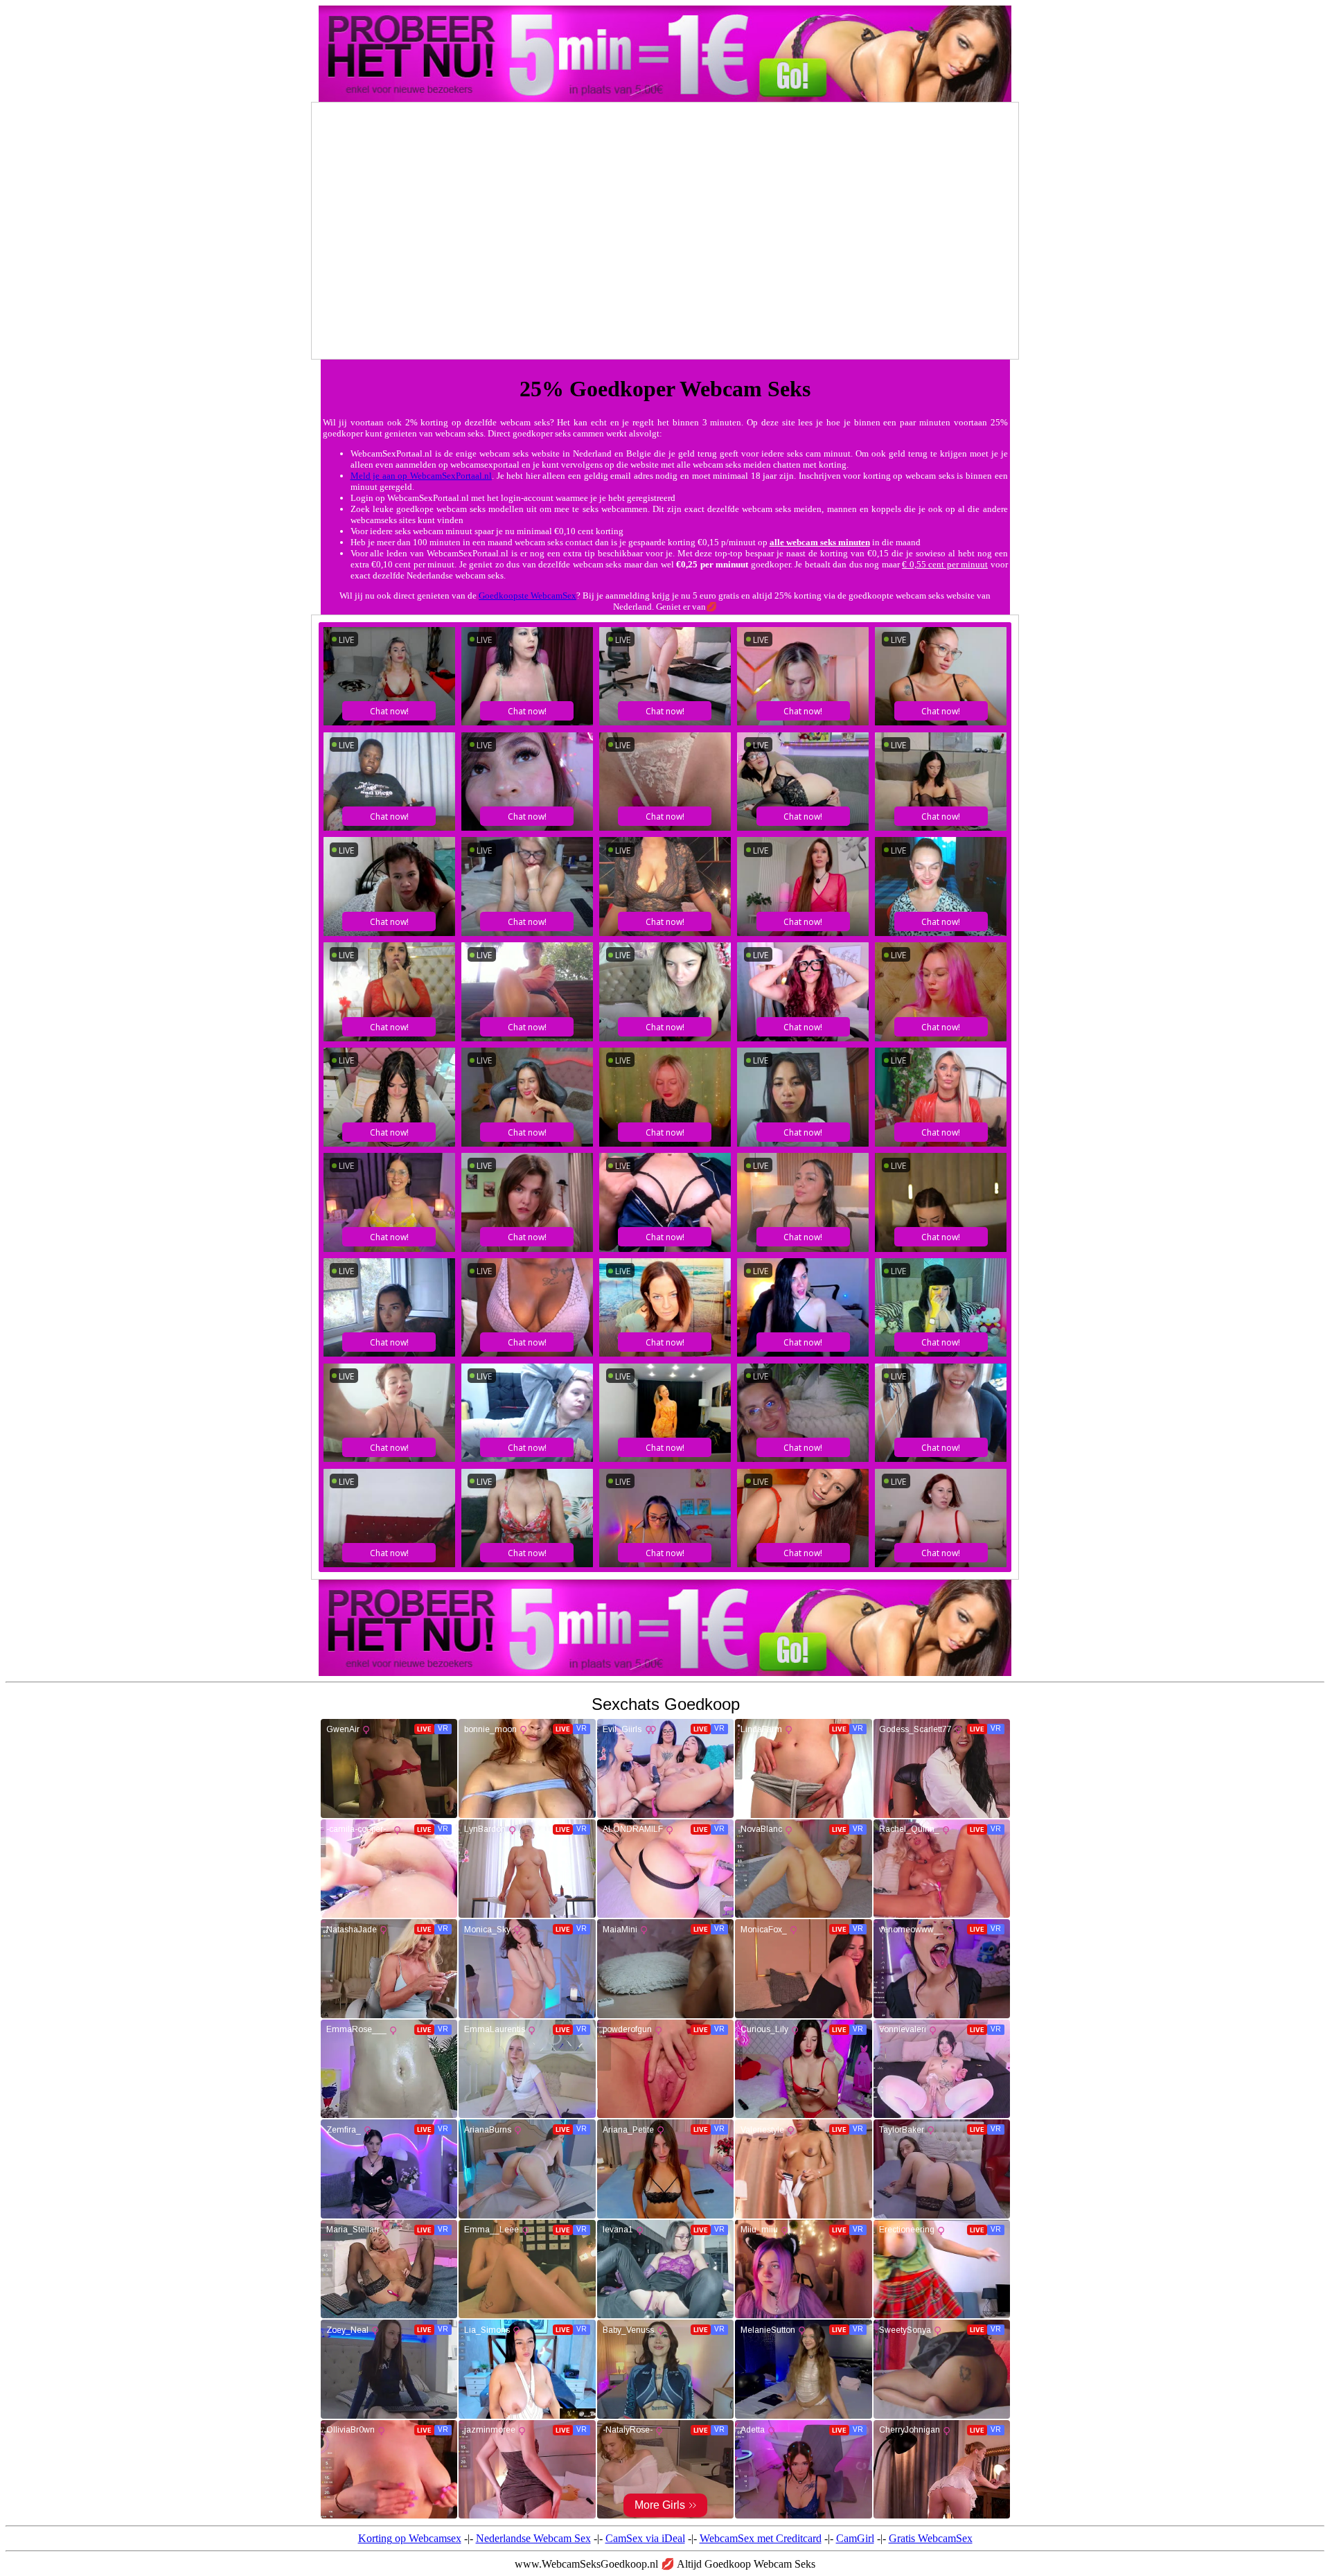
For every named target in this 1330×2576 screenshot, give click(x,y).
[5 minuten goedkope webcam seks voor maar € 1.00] (665, 98)
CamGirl (855, 2538)
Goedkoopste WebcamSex (527, 596)
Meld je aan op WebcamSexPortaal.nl (421, 476)
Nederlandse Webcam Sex (533, 2538)
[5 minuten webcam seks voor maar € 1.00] (665, 1672)
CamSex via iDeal (645, 2538)
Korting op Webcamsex (410, 2538)
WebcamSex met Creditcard (761, 2538)
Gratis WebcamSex (931, 2538)
